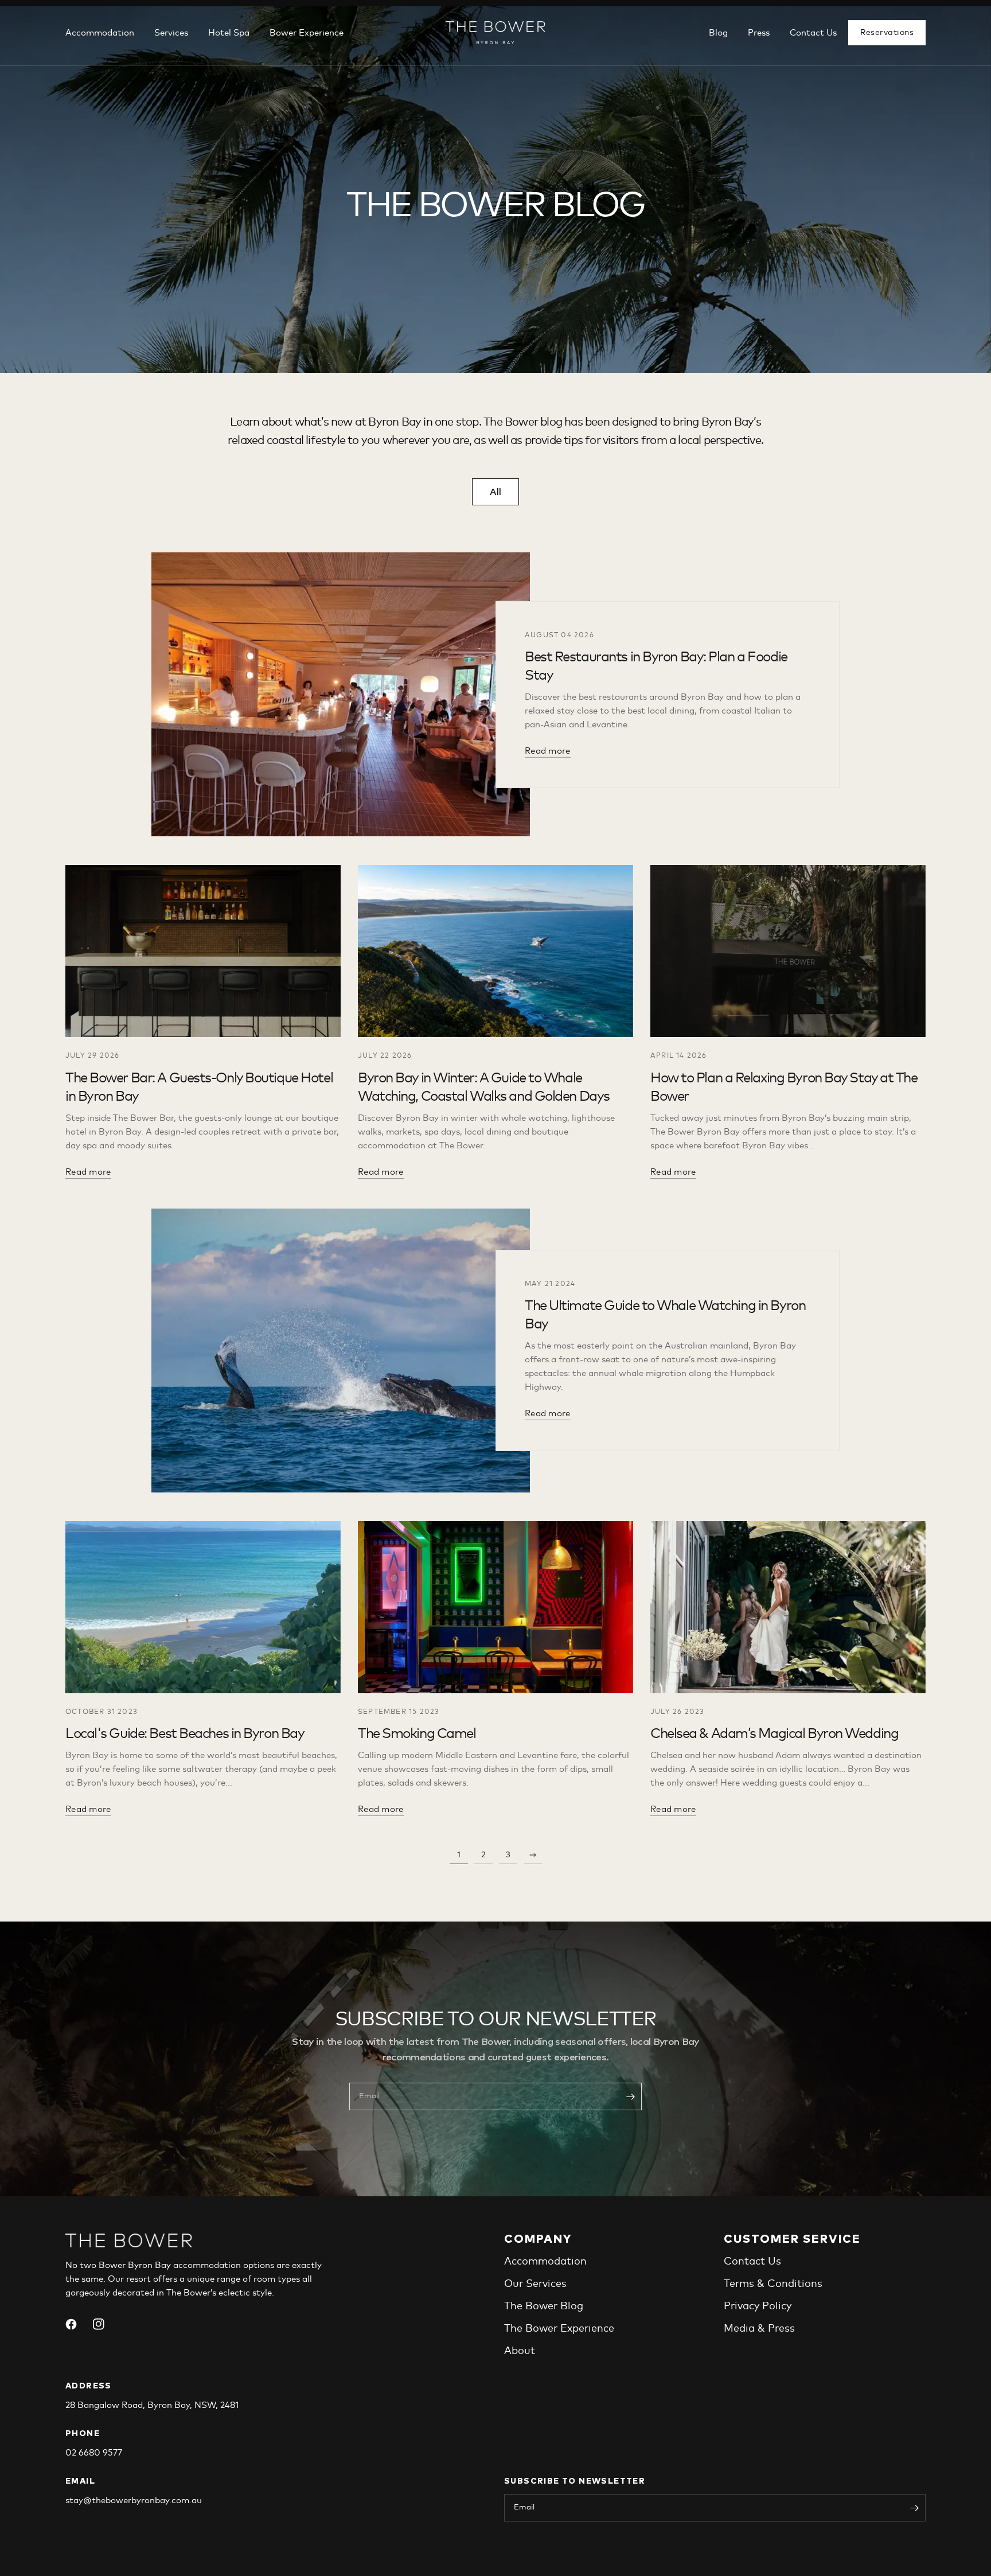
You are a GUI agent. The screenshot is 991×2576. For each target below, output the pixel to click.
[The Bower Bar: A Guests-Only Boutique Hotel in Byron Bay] (203, 951)
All (495, 492)
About (520, 2351)
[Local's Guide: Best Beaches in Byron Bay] (203, 1607)
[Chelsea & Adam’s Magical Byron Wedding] (788, 1607)
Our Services (535, 2284)
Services (171, 33)
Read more (548, 751)
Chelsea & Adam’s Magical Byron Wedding (774, 1734)
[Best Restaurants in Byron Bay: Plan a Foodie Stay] (341, 694)
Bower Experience (307, 33)
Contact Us (813, 33)
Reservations (887, 33)
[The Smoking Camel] (495, 1607)
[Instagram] (106, 2324)
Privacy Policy (758, 2306)
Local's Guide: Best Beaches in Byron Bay (185, 1734)
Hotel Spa (229, 33)
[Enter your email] (630, 2096)
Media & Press (759, 2329)
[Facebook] (78, 2324)
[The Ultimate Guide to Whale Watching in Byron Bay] (341, 1351)
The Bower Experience (559, 2329)
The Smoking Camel (417, 1734)
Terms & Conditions (773, 2284)
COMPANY (538, 2239)
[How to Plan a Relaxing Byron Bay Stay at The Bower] (788, 951)
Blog (718, 33)
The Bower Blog (544, 2306)
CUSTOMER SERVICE (792, 2239)
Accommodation (100, 33)
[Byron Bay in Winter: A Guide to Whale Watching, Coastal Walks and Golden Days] (495, 951)
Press (759, 33)
